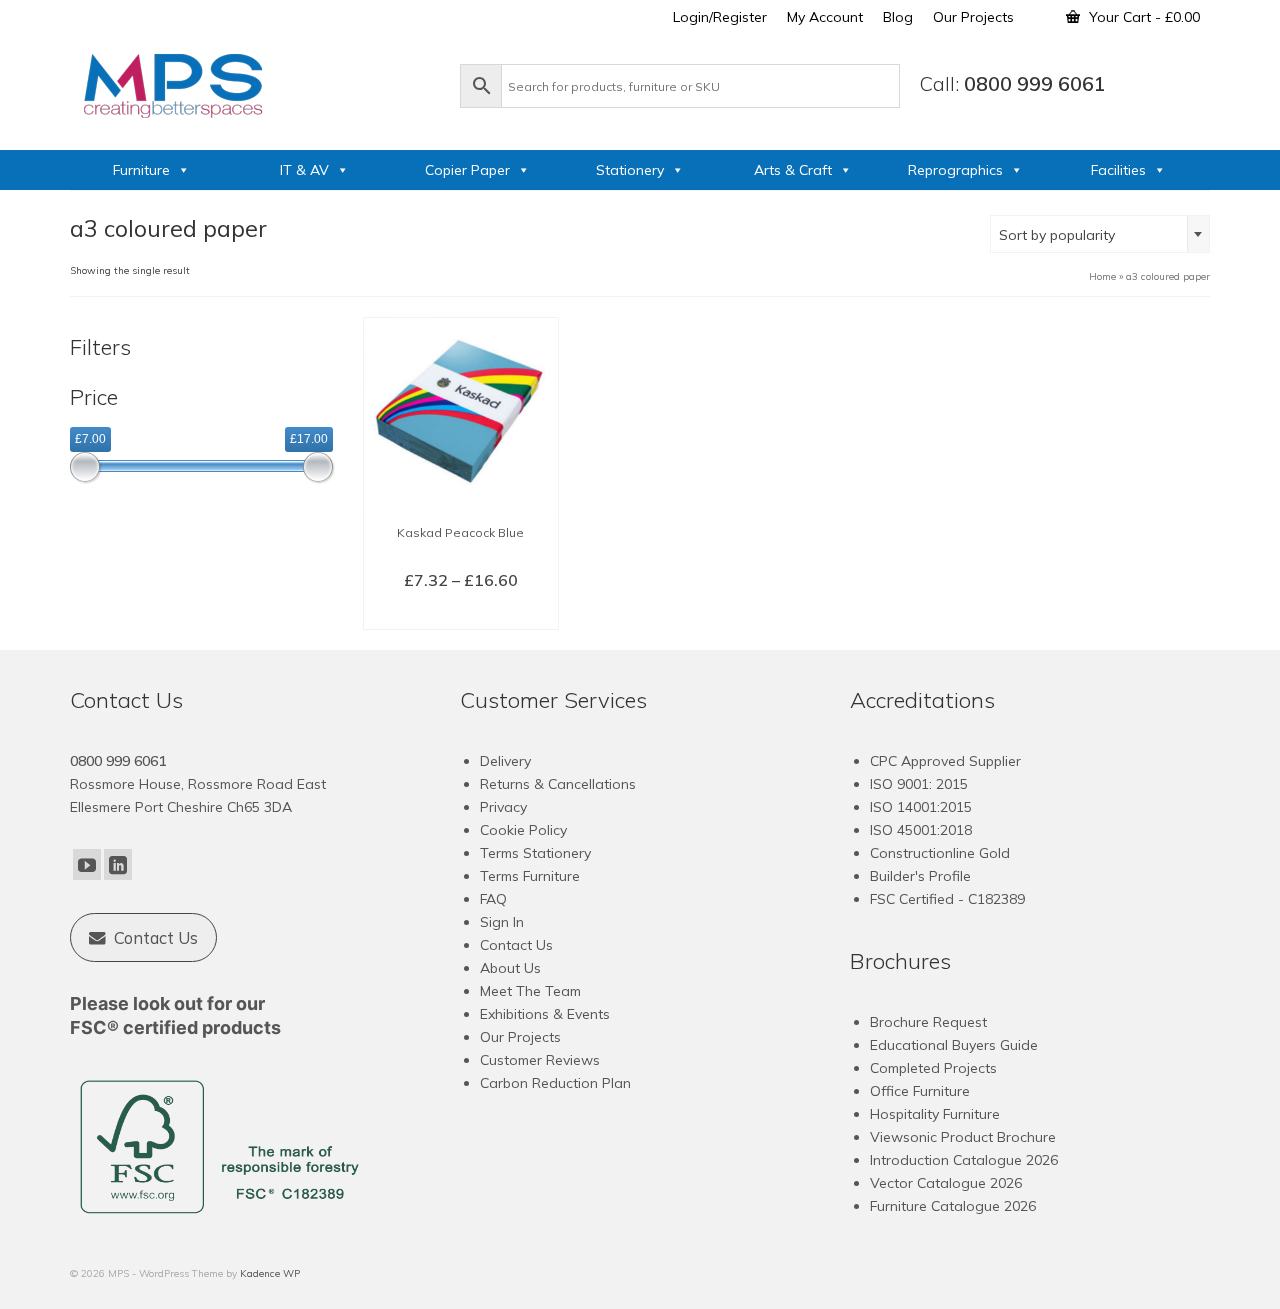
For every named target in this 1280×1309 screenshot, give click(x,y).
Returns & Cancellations (558, 784)
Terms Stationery (535, 853)
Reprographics (955, 170)
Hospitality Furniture (935, 1114)
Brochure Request (928, 1022)
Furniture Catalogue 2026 (953, 1206)
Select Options (460, 613)
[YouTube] (87, 865)
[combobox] (1100, 234)
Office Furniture (920, 1091)
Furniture (141, 170)
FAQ (493, 899)
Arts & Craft (793, 170)
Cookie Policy (523, 830)
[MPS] (255, 82)
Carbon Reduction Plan (555, 1083)
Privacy (503, 807)
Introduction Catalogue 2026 (964, 1160)
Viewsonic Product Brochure (963, 1137)
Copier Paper (467, 170)
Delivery (505, 761)
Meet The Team (530, 991)
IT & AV (304, 170)
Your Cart (1142, 17)
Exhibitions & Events (545, 1014)
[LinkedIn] (118, 865)
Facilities (1118, 170)
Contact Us (516, 945)
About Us (510, 968)
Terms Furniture (530, 876)
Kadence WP (270, 1273)
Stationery (630, 170)
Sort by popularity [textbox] (1057, 235)
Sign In (502, 922)
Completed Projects (933, 1068)
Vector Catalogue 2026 (946, 1183)
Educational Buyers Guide (954, 1045)
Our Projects (520, 1037)
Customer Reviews (540, 1060)
